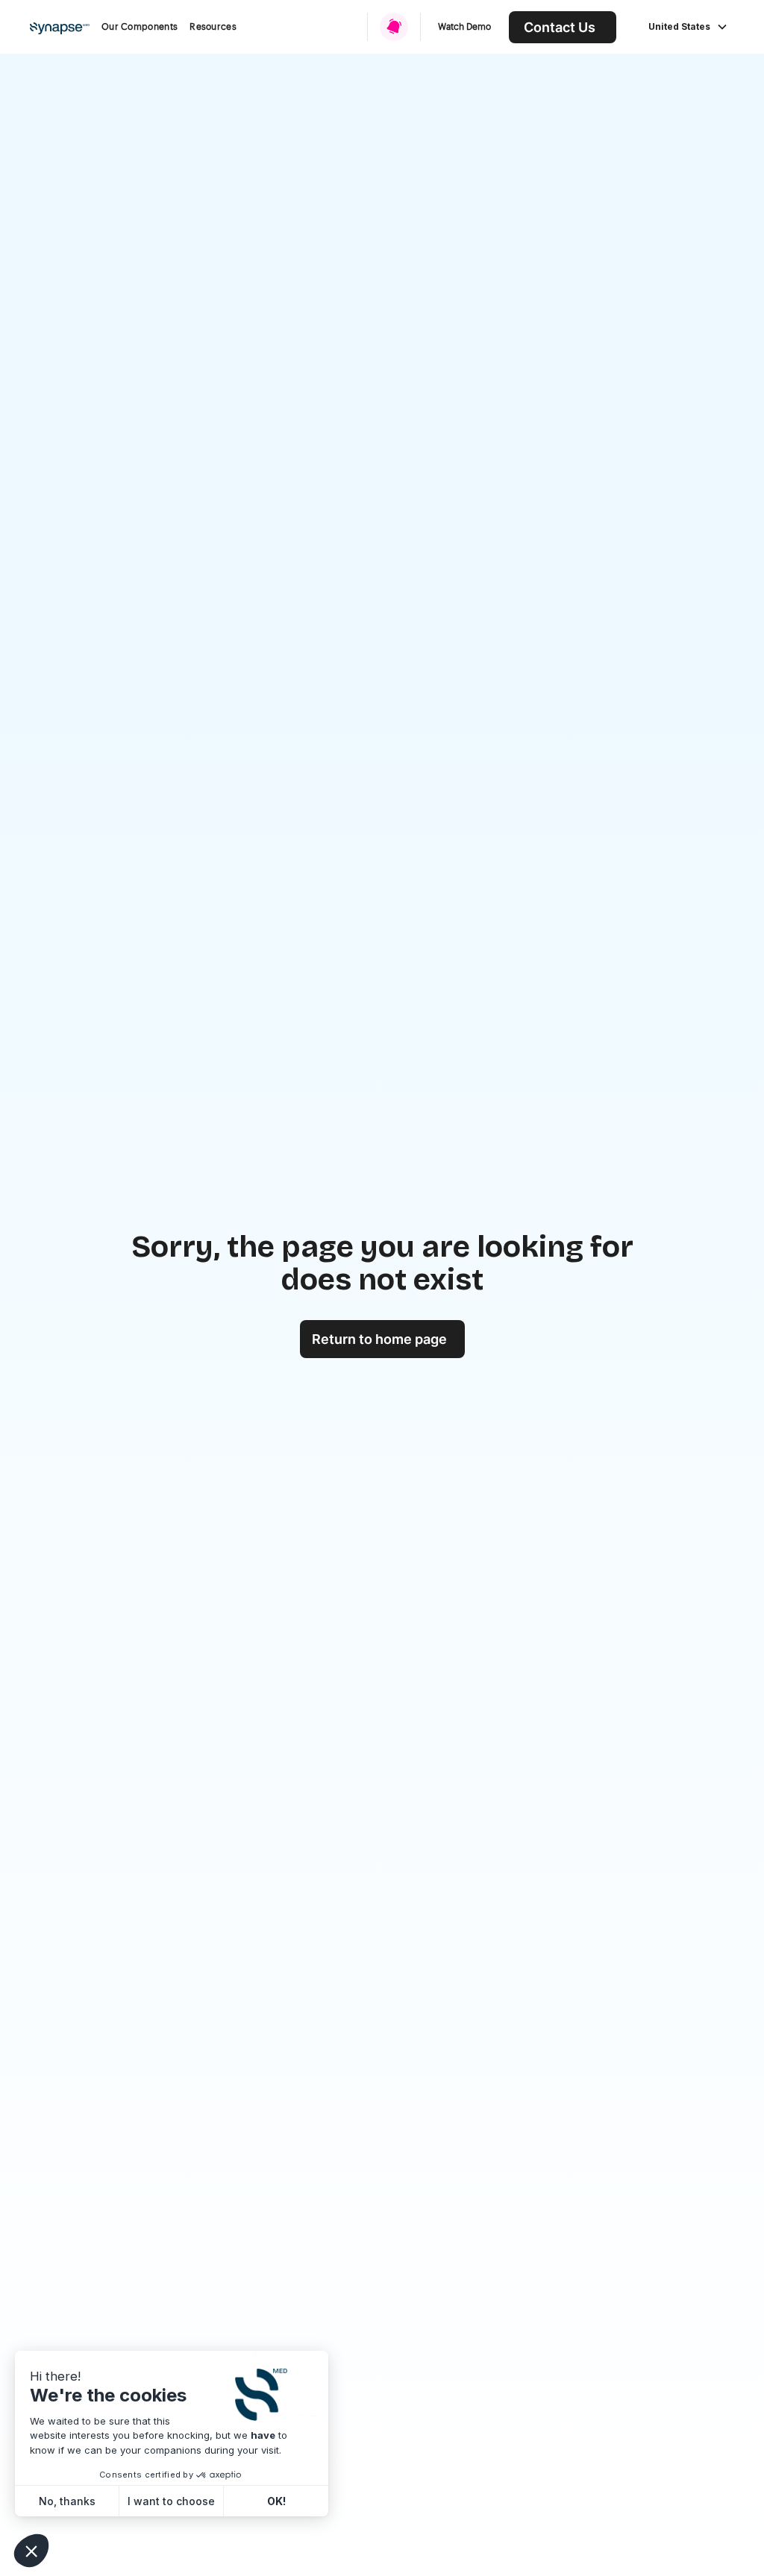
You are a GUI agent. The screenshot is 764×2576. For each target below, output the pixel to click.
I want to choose (171, 2501)
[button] (140, 27)
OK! (276, 2501)
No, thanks (67, 2501)
